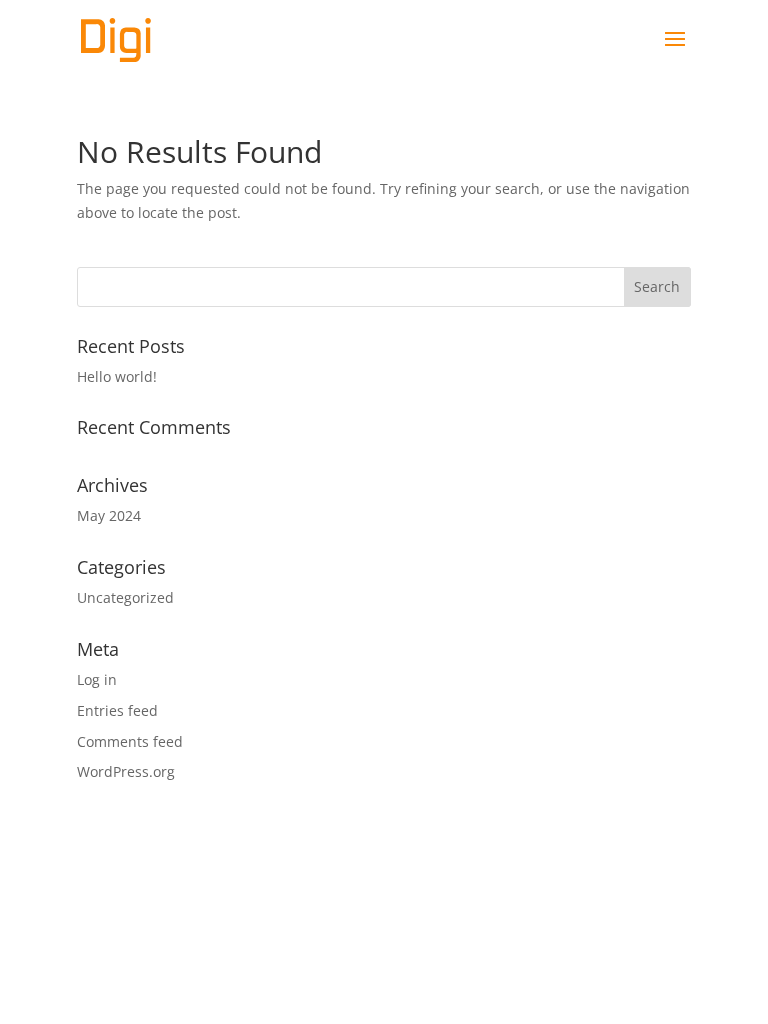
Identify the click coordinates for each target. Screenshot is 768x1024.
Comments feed (130, 741)
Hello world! (117, 376)
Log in (97, 679)
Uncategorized (125, 597)
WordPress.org (126, 771)
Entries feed (117, 710)
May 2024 (109, 515)
